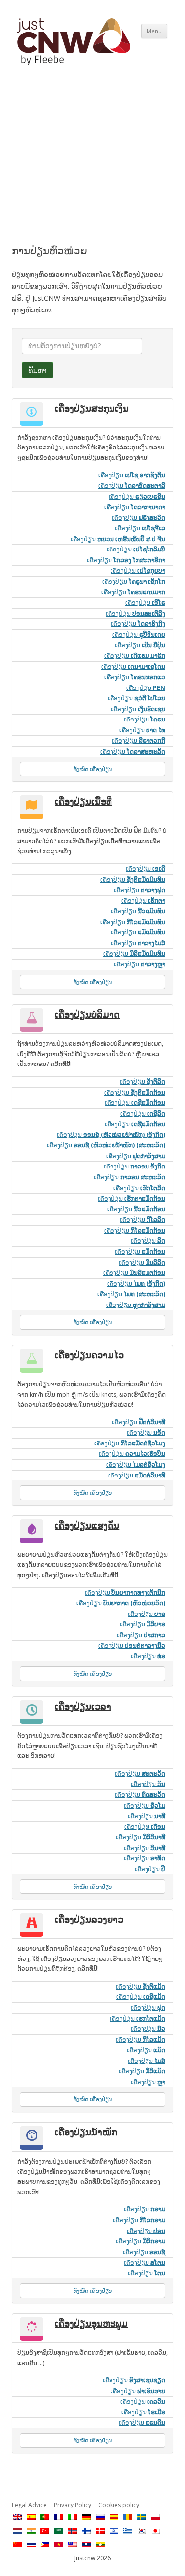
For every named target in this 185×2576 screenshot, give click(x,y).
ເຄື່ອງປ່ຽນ (132, 475)
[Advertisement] (92, 164)
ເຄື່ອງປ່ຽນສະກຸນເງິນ (92, 408)
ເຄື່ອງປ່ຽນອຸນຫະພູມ (91, 2323)
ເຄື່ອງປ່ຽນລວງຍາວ (89, 1919)
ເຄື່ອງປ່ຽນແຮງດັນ (87, 1525)
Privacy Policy (73, 2505)
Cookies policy (119, 2505)
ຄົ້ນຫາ (37, 370)
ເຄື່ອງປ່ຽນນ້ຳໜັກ (86, 2132)
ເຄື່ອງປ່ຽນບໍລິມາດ (87, 1014)
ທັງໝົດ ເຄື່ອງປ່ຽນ (93, 769)
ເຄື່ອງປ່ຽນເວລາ (83, 1706)
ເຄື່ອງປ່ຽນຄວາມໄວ (89, 1355)
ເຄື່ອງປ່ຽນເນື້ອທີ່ (83, 801)
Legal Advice (29, 2505)
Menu (154, 31)
